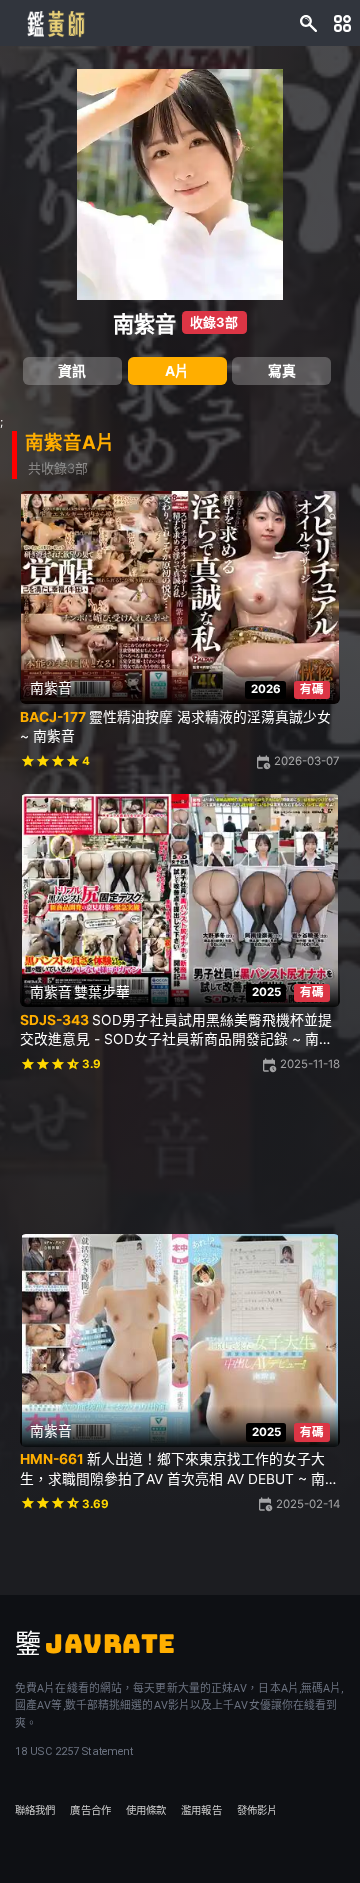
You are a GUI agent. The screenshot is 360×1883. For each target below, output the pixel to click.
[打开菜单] (342, 22)
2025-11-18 (310, 1064)
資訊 (72, 371)
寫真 (282, 371)
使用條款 (146, 1810)
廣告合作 (90, 1810)
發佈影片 (257, 1810)
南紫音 (144, 324)
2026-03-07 (307, 761)
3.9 (91, 1064)
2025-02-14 (308, 1504)
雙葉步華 (102, 992)
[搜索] (308, 22)
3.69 (95, 1504)
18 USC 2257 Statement (74, 1751)
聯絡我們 (35, 1810)
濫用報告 (201, 1810)
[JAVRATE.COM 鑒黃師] (55, 23)
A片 (177, 371)
